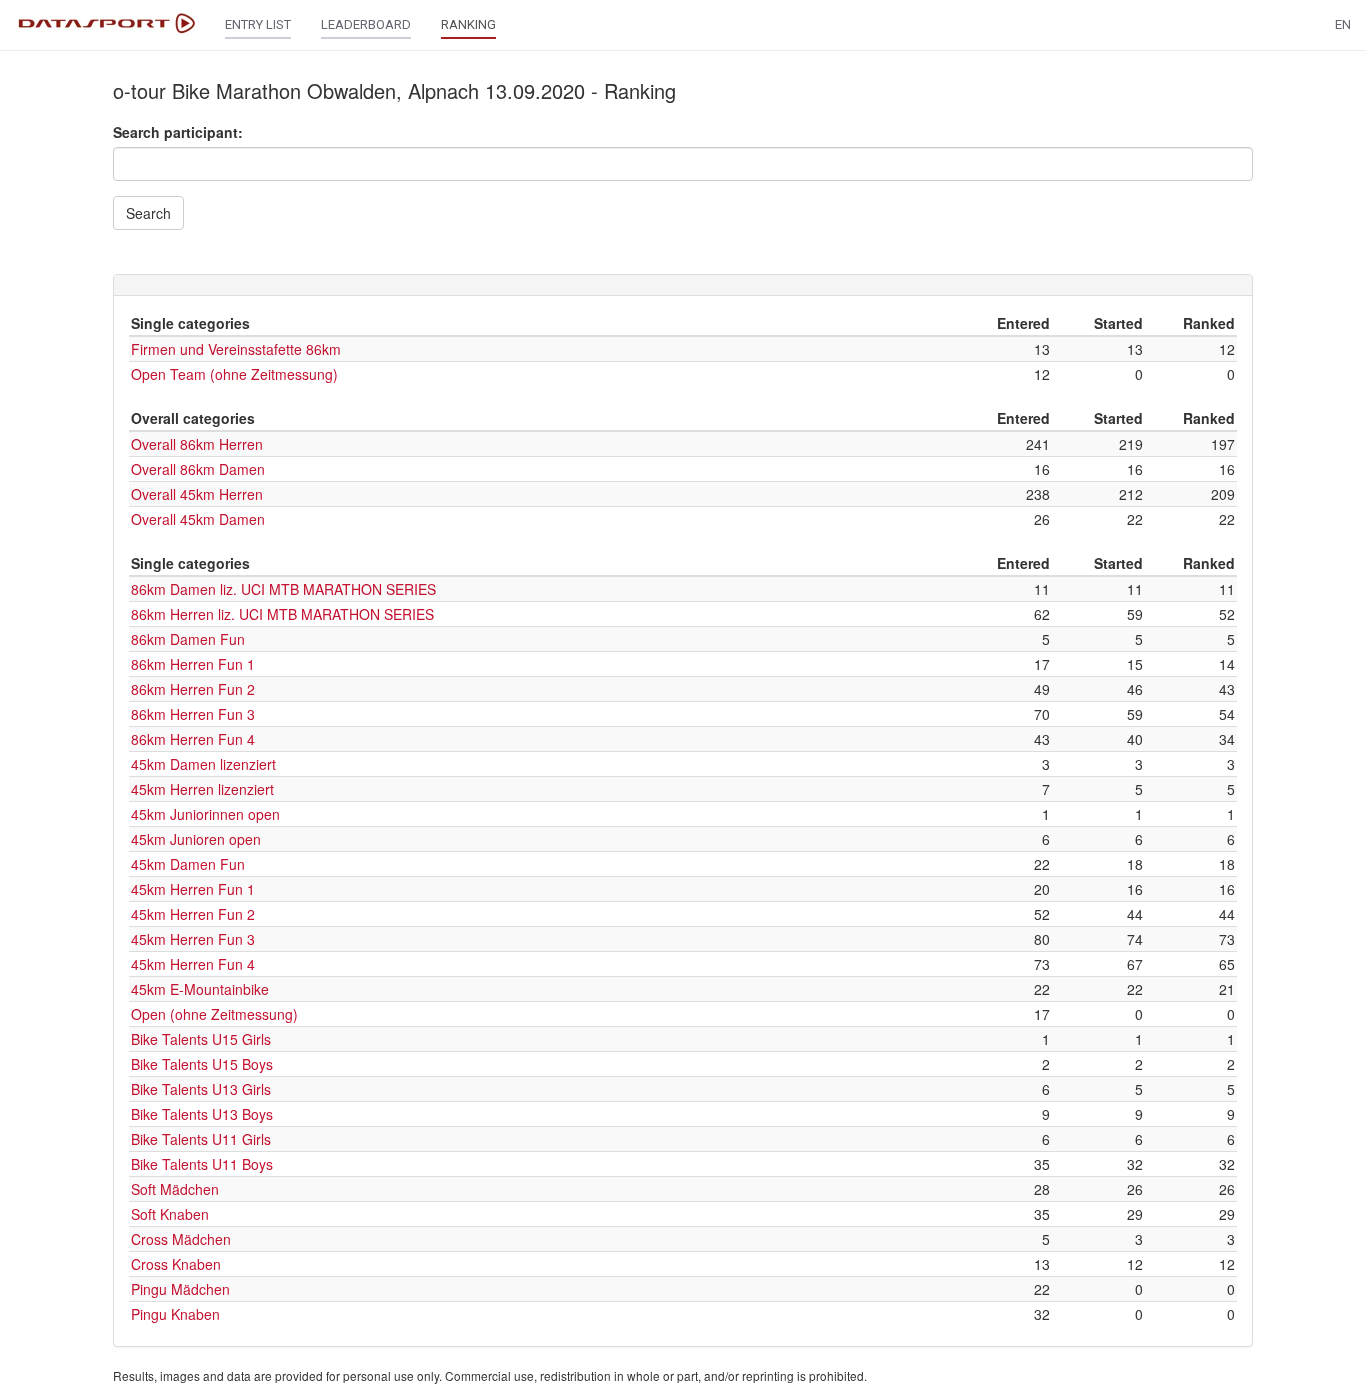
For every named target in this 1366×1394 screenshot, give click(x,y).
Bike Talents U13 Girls (201, 1089)
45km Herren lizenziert (202, 789)
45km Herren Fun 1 (193, 889)
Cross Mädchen (181, 1239)
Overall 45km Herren (197, 494)
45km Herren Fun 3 (193, 939)
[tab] (683, 285)
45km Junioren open (196, 839)
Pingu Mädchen (180, 1289)
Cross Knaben (176, 1264)
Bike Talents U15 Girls (201, 1039)
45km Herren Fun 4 (193, 964)
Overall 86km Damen (198, 469)
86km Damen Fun (188, 639)
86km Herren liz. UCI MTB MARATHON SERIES (282, 614)
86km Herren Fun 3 (193, 714)
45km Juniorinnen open (205, 814)
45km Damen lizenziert (203, 764)
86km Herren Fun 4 (193, 739)
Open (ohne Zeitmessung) (214, 1014)
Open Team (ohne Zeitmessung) (234, 374)
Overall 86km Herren (197, 444)
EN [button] (1343, 24)
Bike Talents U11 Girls (201, 1139)
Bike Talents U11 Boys (202, 1164)
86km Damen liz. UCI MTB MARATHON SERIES (283, 589)
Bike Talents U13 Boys (202, 1114)
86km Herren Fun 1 (193, 664)
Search (148, 213)
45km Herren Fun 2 (193, 914)
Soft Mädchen (175, 1189)
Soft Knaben (170, 1214)
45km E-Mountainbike (200, 989)
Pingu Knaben (175, 1314)
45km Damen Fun (188, 864)
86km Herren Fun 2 (193, 689)
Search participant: (178, 132)
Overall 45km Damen (198, 519)
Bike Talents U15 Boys (202, 1064)
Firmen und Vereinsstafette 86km (236, 349)
